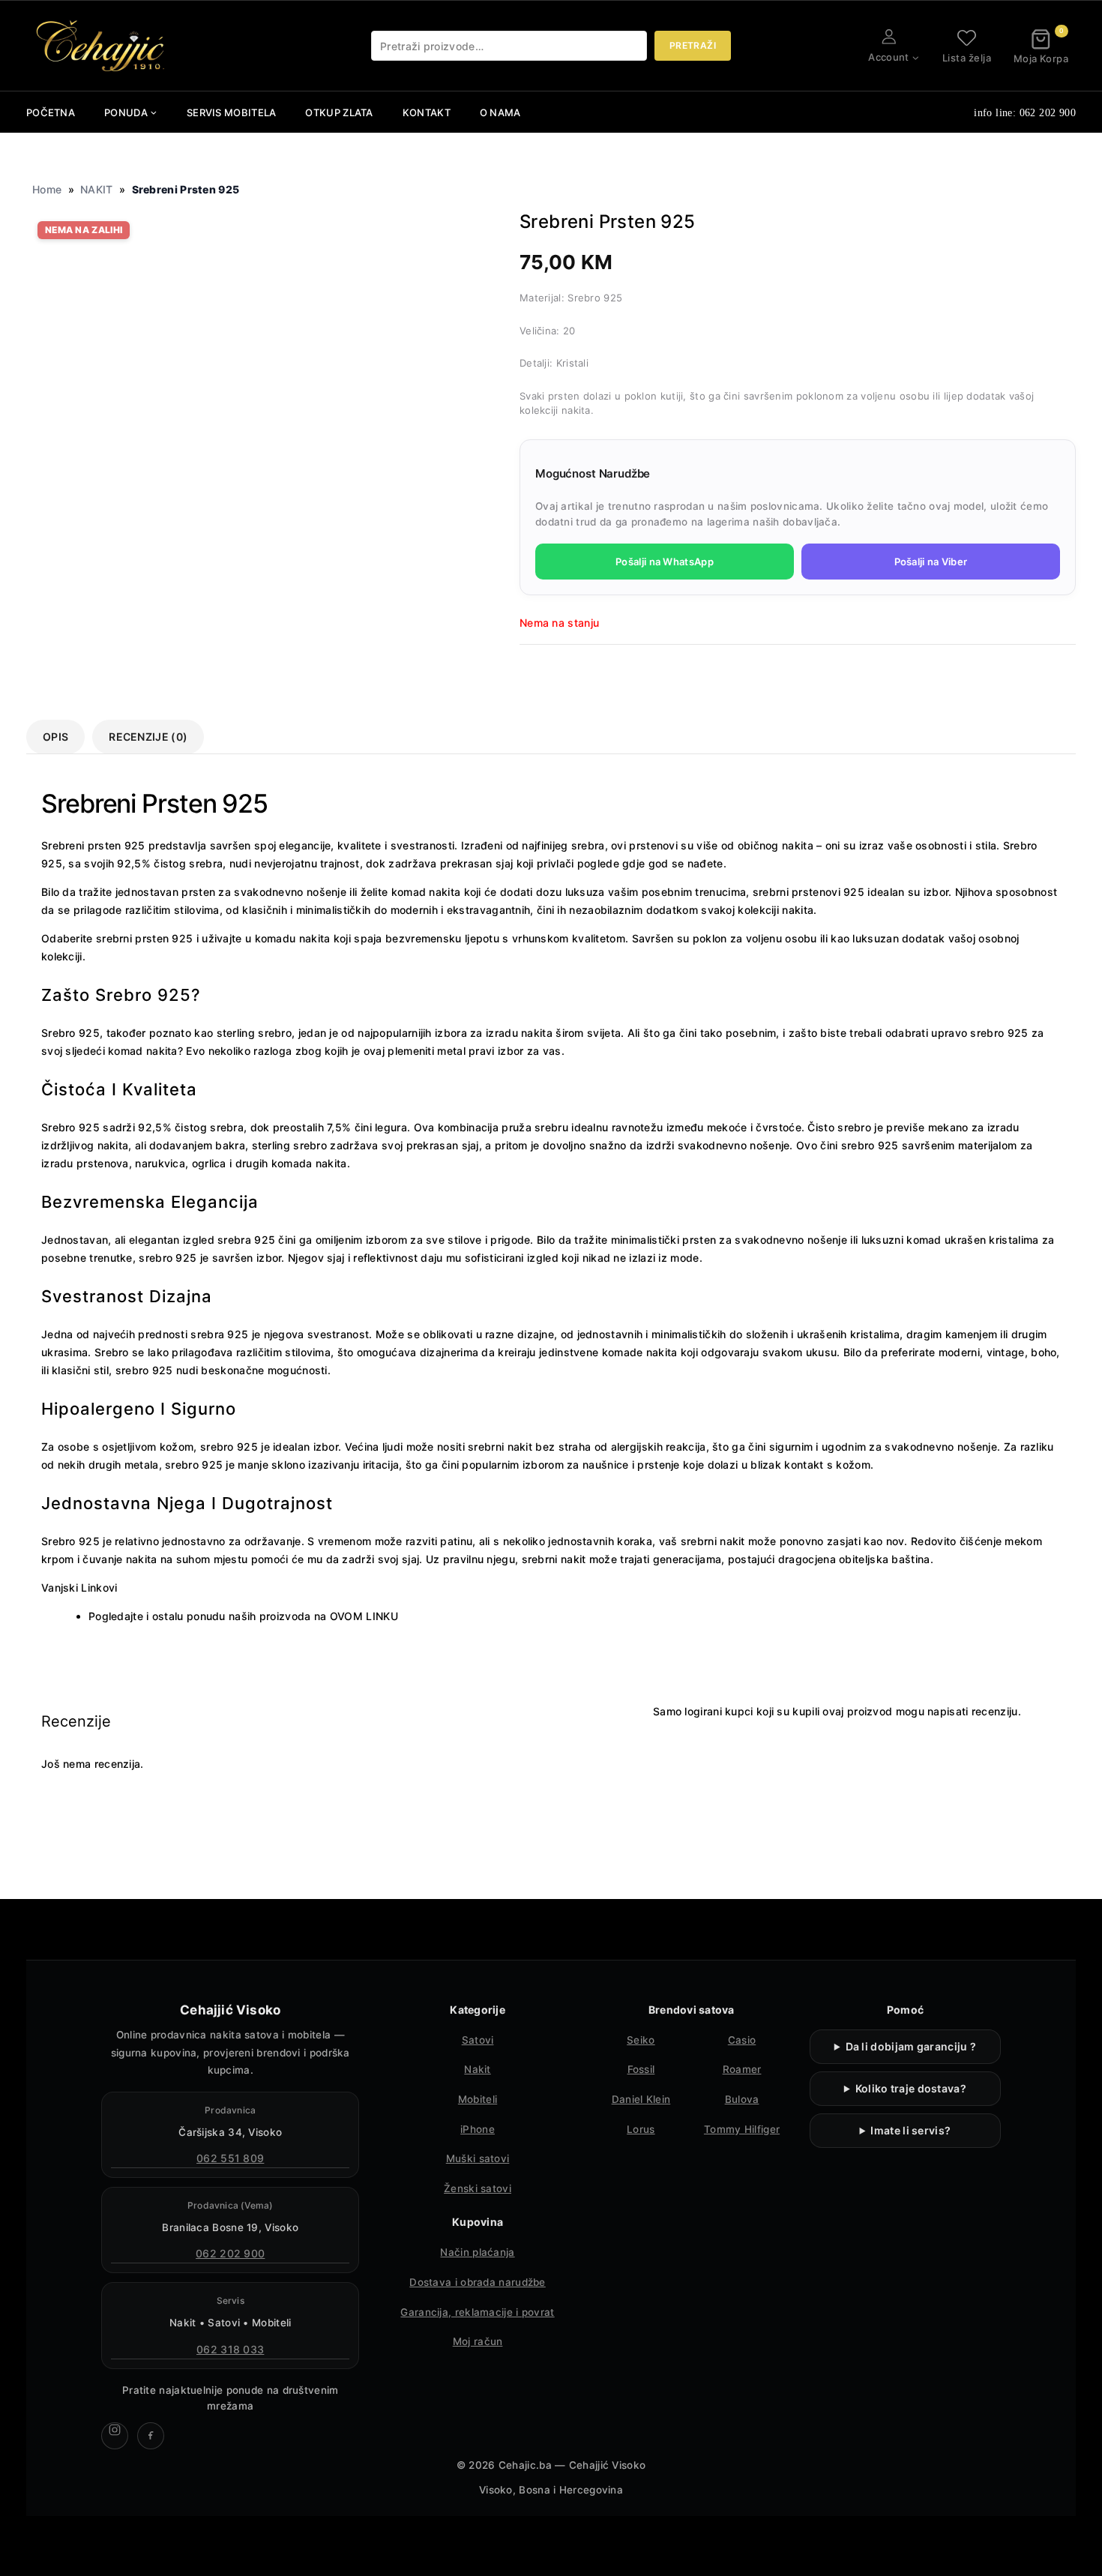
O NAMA (500, 112)
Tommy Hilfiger (742, 2129)
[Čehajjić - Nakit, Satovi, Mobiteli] (101, 46)
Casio (742, 2040)
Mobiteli (478, 2099)
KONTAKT (427, 112)
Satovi (478, 2040)
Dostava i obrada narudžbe (478, 2282)
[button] (915, 57)
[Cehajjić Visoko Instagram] (115, 2436)
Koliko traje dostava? (911, 2088)
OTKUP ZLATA (339, 112)
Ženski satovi (478, 2188)
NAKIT (97, 189)
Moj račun (478, 2341)
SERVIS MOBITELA (232, 112)
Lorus (641, 2129)
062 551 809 (230, 2158)
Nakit (478, 2069)
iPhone (478, 2129)
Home (47, 189)
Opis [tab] (55, 737)
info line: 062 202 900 (1025, 113)
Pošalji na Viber (931, 562)
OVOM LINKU (364, 1616)
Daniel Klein (641, 2099)
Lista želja (967, 57)
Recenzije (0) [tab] (148, 737)
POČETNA (51, 112)
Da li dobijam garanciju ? (911, 2046)
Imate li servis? (910, 2130)
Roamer (742, 2069)
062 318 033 (230, 2349)
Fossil (641, 2069)
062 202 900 (230, 2253)
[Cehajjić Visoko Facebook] (151, 2436)
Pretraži (693, 45)
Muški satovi (478, 2158)
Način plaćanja (477, 2252)
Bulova (742, 2099)
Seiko (641, 2040)
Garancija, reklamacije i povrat (477, 2312)
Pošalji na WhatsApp (665, 562)
